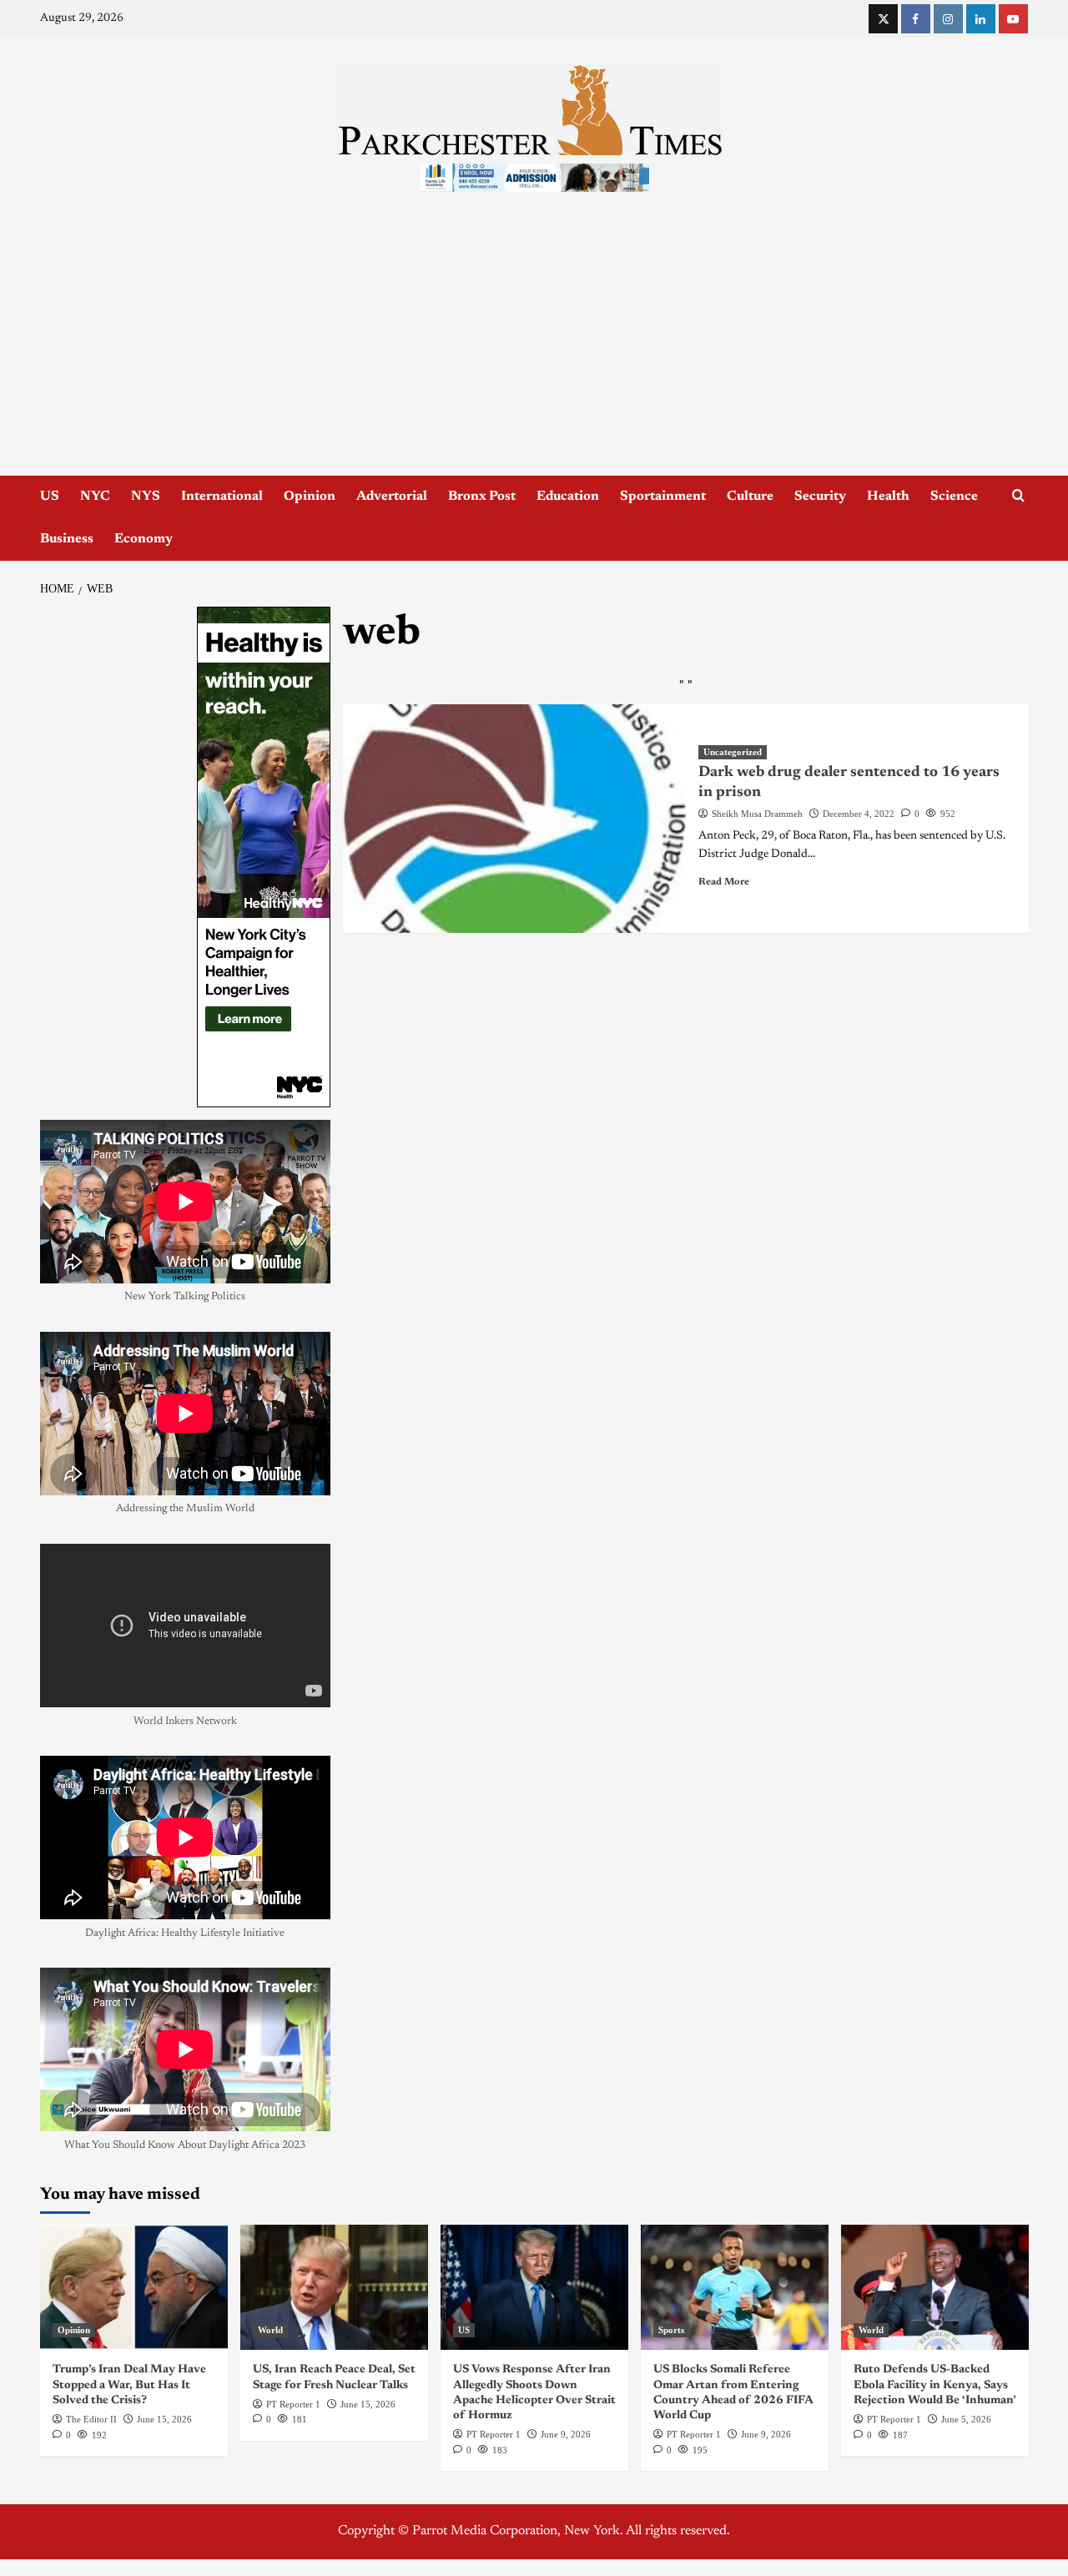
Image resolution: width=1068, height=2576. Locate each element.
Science (954, 497)
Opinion (310, 497)
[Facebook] (916, 19)
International (222, 497)
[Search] (1018, 496)
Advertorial (392, 497)
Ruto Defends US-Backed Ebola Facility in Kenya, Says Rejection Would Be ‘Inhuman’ (935, 2385)
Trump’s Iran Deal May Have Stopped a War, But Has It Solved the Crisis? (129, 2385)
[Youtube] (1013, 19)
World (270, 2330)
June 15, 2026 (164, 2419)
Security (820, 497)
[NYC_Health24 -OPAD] (264, 857)
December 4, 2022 (859, 814)
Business (67, 539)
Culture (750, 497)
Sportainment (663, 497)
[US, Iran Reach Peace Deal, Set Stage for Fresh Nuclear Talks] (334, 2287)
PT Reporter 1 (293, 2404)
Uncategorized (733, 752)
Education (568, 497)
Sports (671, 2330)
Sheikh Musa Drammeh (757, 814)
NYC (95, 497)
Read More (724, 882)
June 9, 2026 (566, 2434)
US (50, 497)
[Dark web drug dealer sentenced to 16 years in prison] (514, 819)
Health (888, 497)
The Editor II (91, 2419)
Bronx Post (482, 497)
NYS (146, 497)
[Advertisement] (534, 350)
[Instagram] (948, 19)
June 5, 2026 (966, 2419)
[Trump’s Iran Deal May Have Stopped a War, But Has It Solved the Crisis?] (134, 2287)
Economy (144, 539)
